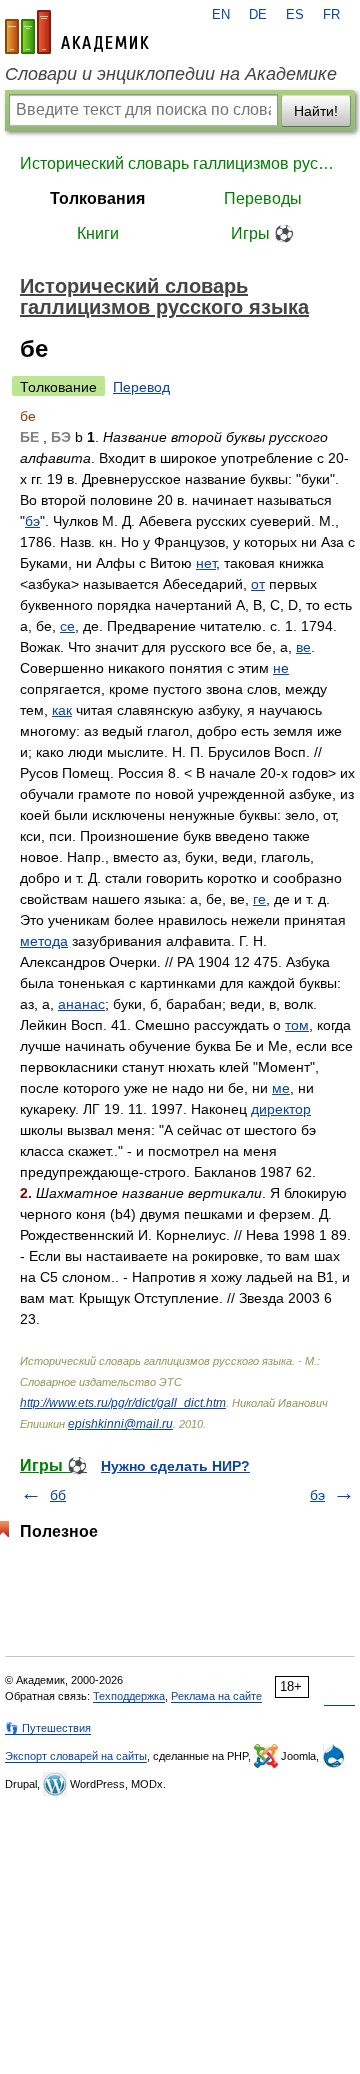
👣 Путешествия (48, 1728)
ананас (81, 1004)
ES (295, 15)
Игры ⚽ (262, 233)
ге (259, 899)
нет (206, 563)
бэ (32, 521)
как (62, 710)
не (281, 668)
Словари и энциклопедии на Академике (171, 74)
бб (58, 1495)
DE (258, 15)
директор (281, 1109)
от (258, 584)
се (67, 626)
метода (44, 941)
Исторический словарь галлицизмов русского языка (180, 163)
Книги (98, 233)
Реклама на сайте (216, 1696)
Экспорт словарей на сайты (76, 1756)
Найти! (316, 111)
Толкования (97, 198)
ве (303, 647)
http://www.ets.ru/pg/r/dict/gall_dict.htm (123, 1403)
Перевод (141, 387)
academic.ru (77, 32)
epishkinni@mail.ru (120, 1424)
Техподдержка (129, 1696)
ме (281, 1088)
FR (331, 15)
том (297, 1025)
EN (221, 15)
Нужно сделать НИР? (175, 1466)
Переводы (263, 198)
